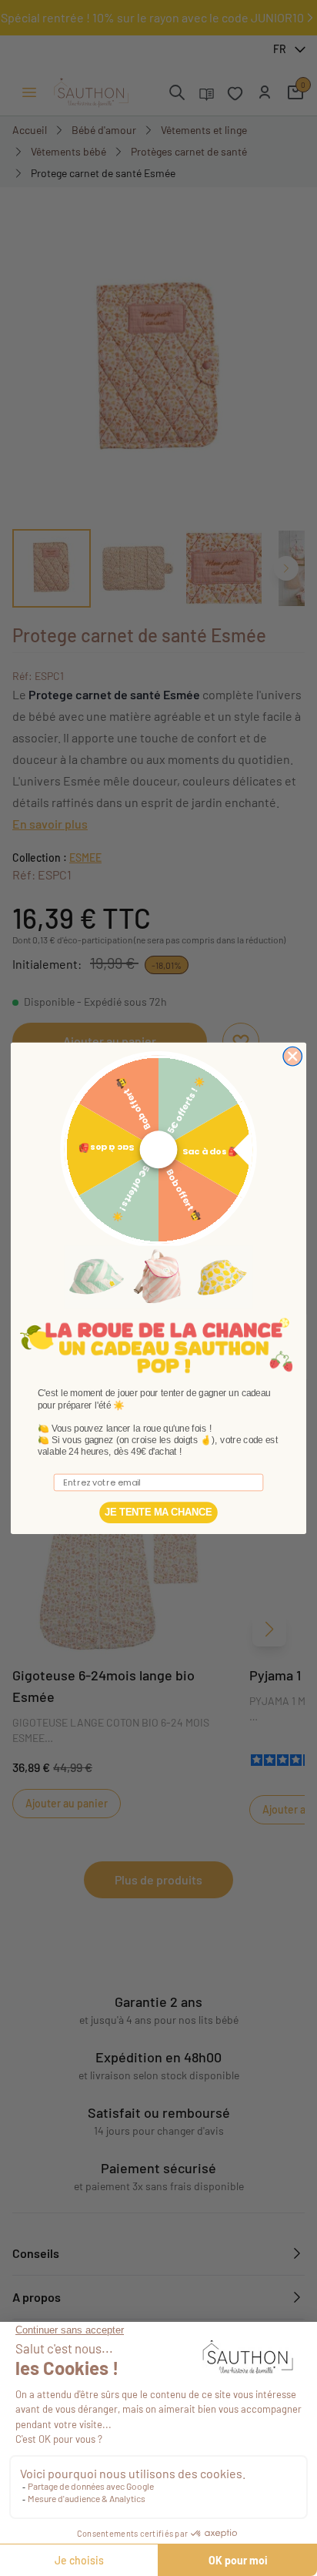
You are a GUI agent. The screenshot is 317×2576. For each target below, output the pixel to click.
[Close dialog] (292, 1056)
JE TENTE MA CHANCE (158, 1512)
